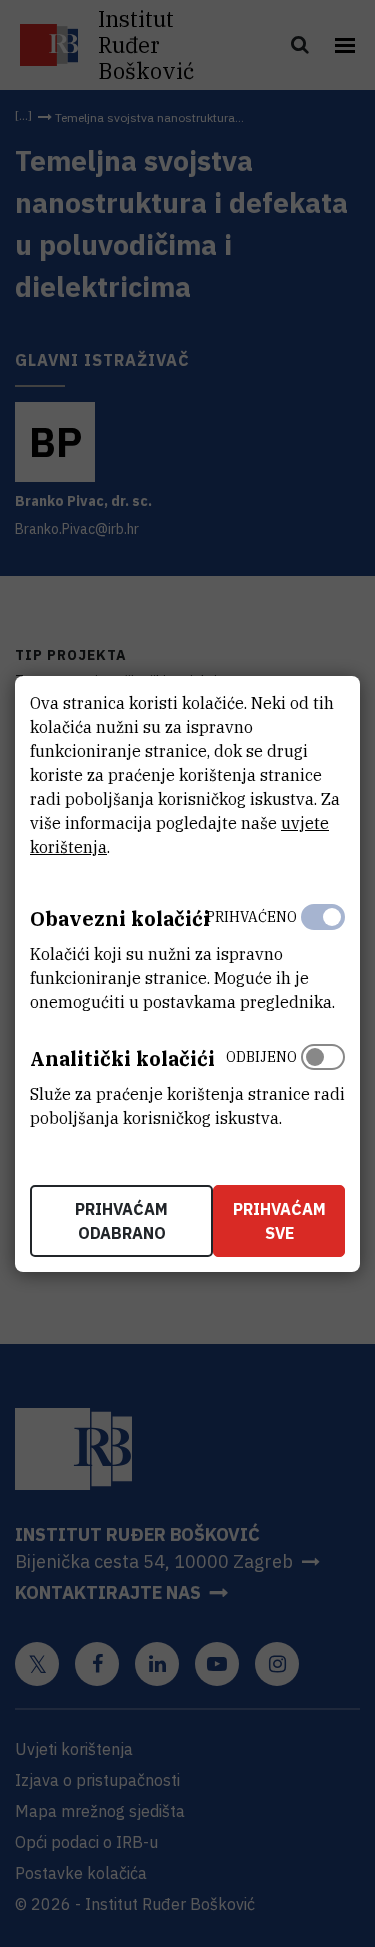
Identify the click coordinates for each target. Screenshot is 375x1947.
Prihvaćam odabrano (121, 1221)
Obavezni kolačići (120, 918)
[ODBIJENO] (323, 1083)
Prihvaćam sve (279, 1221)
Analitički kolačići (122, 1058)
